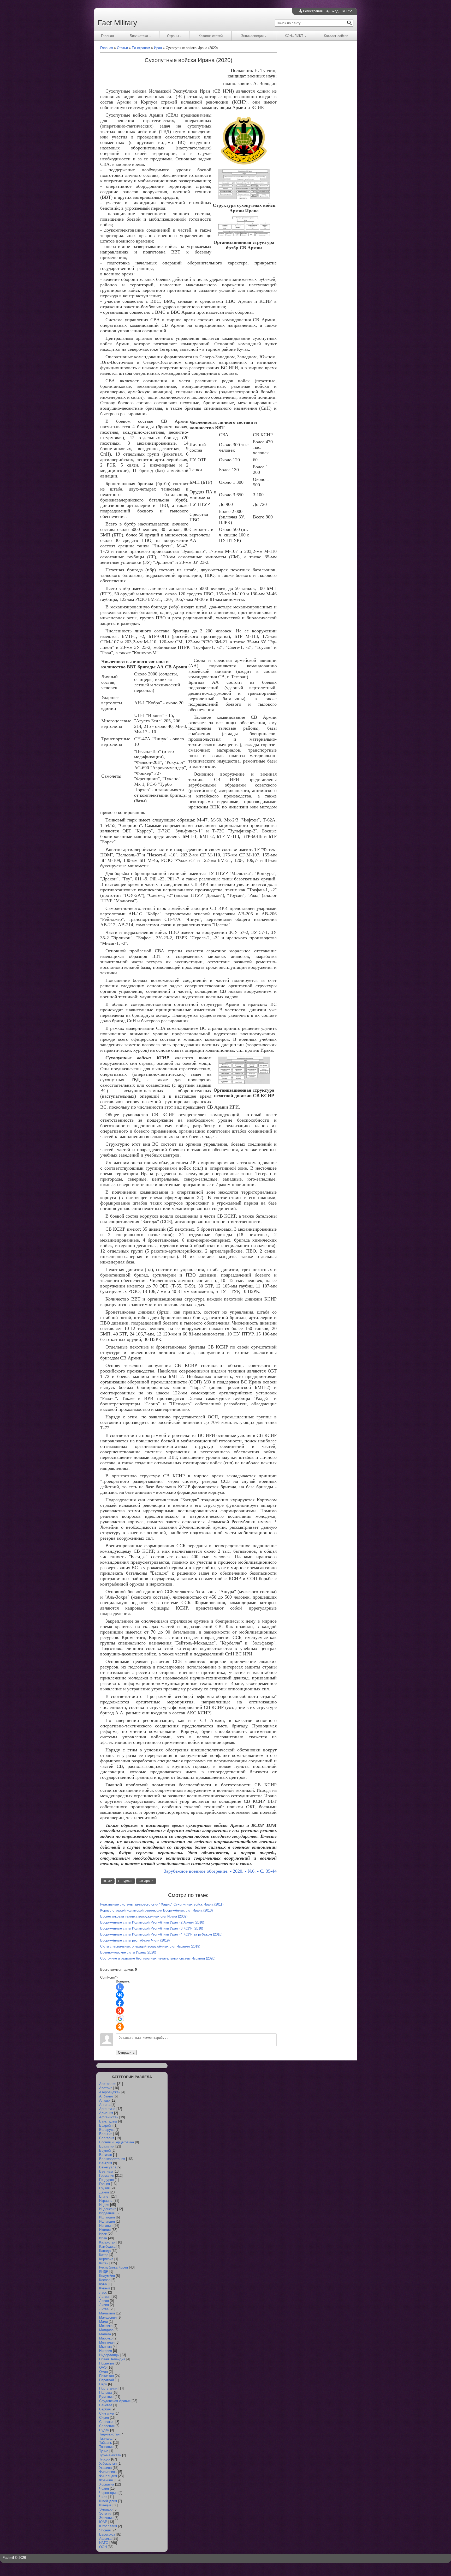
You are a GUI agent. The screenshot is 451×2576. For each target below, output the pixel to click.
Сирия (104, 2418)
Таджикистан (109, 2434)
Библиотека (139, 36)
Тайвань (106, 2443)
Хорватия (107, 2484)
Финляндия (108, 2476)
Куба (103, 2284)
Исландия (107, 2221)
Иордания (107, 2213)
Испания (106, 2226)
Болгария (107, 2138)
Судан (104, 2430)
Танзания (106, 2447)
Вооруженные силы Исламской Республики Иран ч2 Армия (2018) (152, 1922)
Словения (107, 2426)
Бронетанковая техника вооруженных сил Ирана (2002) (144, 1916)
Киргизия (106, 2259)
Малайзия (107, 2313)
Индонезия (108, 2209)
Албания (106, 2096)
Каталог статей (211, 36)
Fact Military (117, 23)
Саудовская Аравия (115, 2401)
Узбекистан (108, 2463)
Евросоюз (107, 2534)
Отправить (126, 2052)
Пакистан (106, 2376)
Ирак (103, 2234)
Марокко (106, 2338)
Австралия (108, 2084)
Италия (105, 2230)
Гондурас (106, 2180)
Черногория (108, 2493)
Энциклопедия (252, 36)
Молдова (106, 2330)
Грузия (104, 2188)
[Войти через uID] (120, 1987)
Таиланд (106, 2438)
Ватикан (106, 2155)
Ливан (104, 2301)
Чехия (104, 2489)
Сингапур (106, 2413)
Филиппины (108, 2472)
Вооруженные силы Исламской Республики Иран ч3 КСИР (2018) (152, 1928)
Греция (105, 2184)
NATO (104, 2543)
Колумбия (107, 2276)
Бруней (105, 2151)
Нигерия (106, 2351)
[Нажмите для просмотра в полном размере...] (244, 165)
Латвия (105, 2297)
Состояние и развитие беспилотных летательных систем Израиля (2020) (158, 1958)
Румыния (106, 2397)
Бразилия (107, 2146)
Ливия (104, 2305)
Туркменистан (110, 2455)
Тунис (104, 2451)
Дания (104, 2192)
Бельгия (106, 2134)
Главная (107, 36)
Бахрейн (106, 2125)
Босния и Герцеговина (117, 2142)
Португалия (108, 2388)
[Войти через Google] (120, 2019)
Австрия (106, 2088)
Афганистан (109, 2117)
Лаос (103, 2292)
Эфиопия (106, 2518)
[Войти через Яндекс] (120, 2011)
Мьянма (105, 2347)
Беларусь (107, 2130)
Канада (105, 2251)
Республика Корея (114, 2267)
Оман (103, 2372)
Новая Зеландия (112, 2359)
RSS (350, 11)
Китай (104, 2263)
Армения (106, 2113)
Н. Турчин (125, 1881)
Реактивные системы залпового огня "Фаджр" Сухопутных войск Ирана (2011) (162, 1904)
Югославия (108, 2526)
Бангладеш (108, 2121)
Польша (105, 2393)
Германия (107, 2176)
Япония (105, 2530)
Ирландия (107, 2217)
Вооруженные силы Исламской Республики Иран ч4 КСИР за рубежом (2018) (161, 1934)
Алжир (104, 2100)
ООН (103, 2547)
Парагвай (106, 2380)
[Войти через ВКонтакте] (120, 1995)
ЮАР (103, 2522)
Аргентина (107, 2109)
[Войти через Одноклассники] (120, 2027)
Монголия (107, 2342)
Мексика (106, 2326)
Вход (334, 11)
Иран (103, 2238)
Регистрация (313, 11)
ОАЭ (103, 2368)
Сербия (105, 2409)
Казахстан (107, 2242)
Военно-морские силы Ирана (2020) (128, 1952)
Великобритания (112, 2159)
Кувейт (105, 2288)
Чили (103, 2497)
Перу (103, 2384)
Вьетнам (106, 2171)
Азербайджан (110, 2092)
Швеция (105, 2505)
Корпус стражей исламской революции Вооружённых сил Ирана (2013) (156, 1910)
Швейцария (108, 2501)
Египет (105, 2196)
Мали (103, 2322)
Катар (104, 2255)
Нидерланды (109, 2355)
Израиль (106, 2201)
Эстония (106, 2514)
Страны (173, 36)
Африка (105, 2539)
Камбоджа (107, 2247)
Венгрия (106, 2163)
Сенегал (106, 2405)
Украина (105, 2468)
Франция (106, 2480)
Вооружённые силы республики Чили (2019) (135, 1940)
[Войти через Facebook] (120, 2003)
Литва (104, 2309)
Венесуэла (108, 2167)
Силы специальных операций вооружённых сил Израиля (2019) (150, 1946)
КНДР (104, 2272)
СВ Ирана (146, 1881)
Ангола (105, 2105)
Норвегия (106, 2363)
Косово (105, 2280)
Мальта (105, 2334)
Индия (104, 2205)
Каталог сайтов (336, 36)
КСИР (108, 1881)
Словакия (107, 2422)
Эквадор (106, 2509)
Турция (105, 2459)
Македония (108, 2317)
